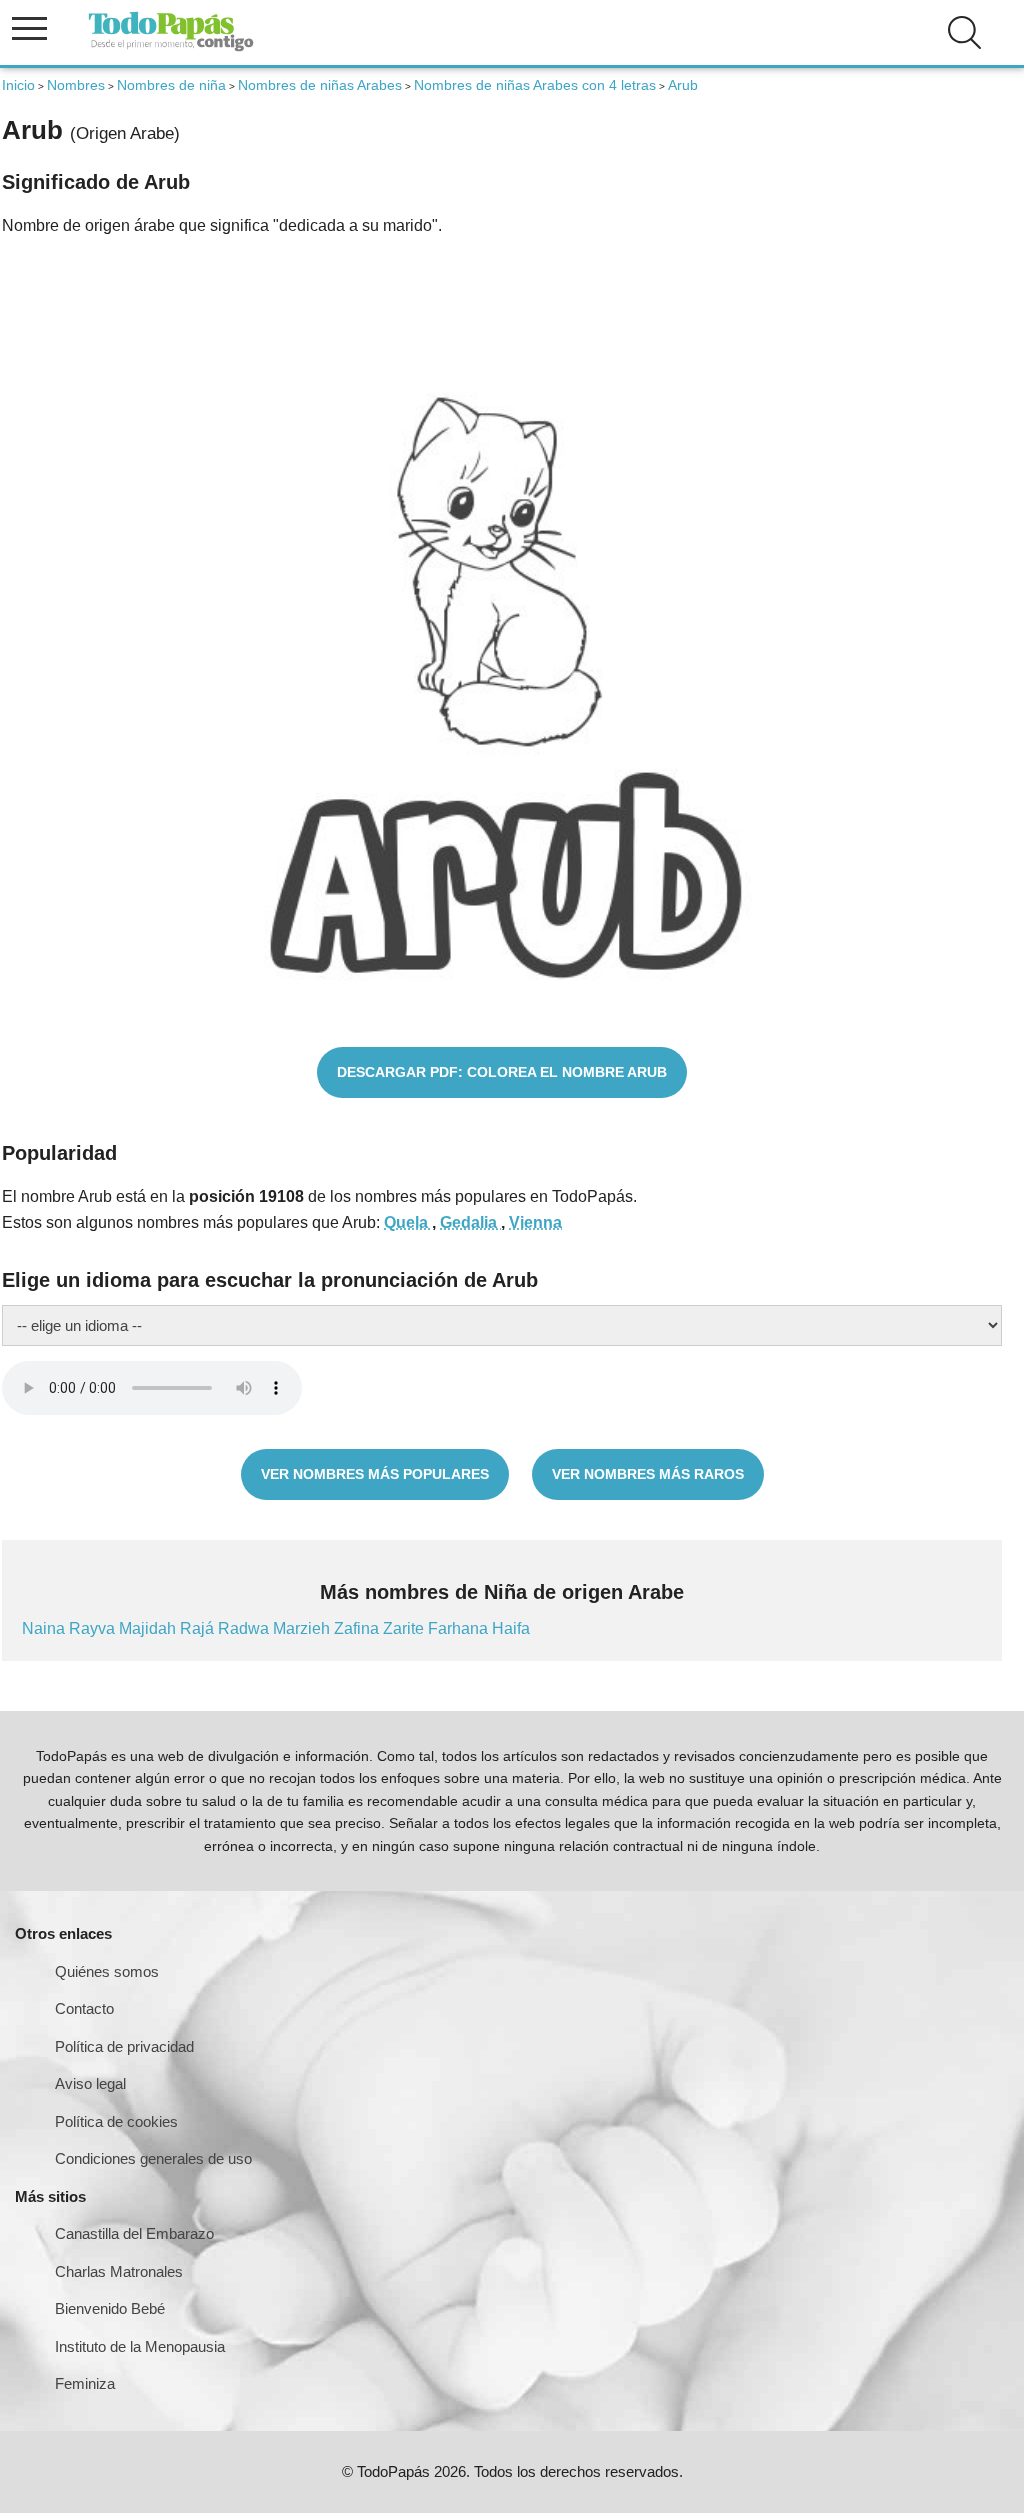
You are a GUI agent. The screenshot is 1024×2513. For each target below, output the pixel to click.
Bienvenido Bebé (110, 2308)
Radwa (245, 1628)
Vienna (535, 1222)
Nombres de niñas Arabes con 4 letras (535, 85)
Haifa (511, 1628)
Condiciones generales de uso (153, 2158)
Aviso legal (90, 2083)
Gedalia (470, 1222)
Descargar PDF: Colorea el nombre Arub (502, 1072)
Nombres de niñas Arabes (320, 85)
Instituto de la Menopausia (140, 2346)
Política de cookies (116, 2121)
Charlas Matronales (119, 2271)
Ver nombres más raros (648, 1474)
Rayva (94, 1628)
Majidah (149, 1628)
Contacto (84, 2008)
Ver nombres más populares (375, 1474)
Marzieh (303, 1628)
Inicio (18, 85)
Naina (45, 1628)
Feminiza (85, 2383)
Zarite (405, 1628)
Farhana (460, 1628)
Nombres (76, 85)
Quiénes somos (107, 1971)
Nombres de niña (171, 85)
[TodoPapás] (171, 48)
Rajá (199, 1628)
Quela (408, 1222)
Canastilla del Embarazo (134, 2233)
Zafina (358, 1628)
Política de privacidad (124, 2046)
